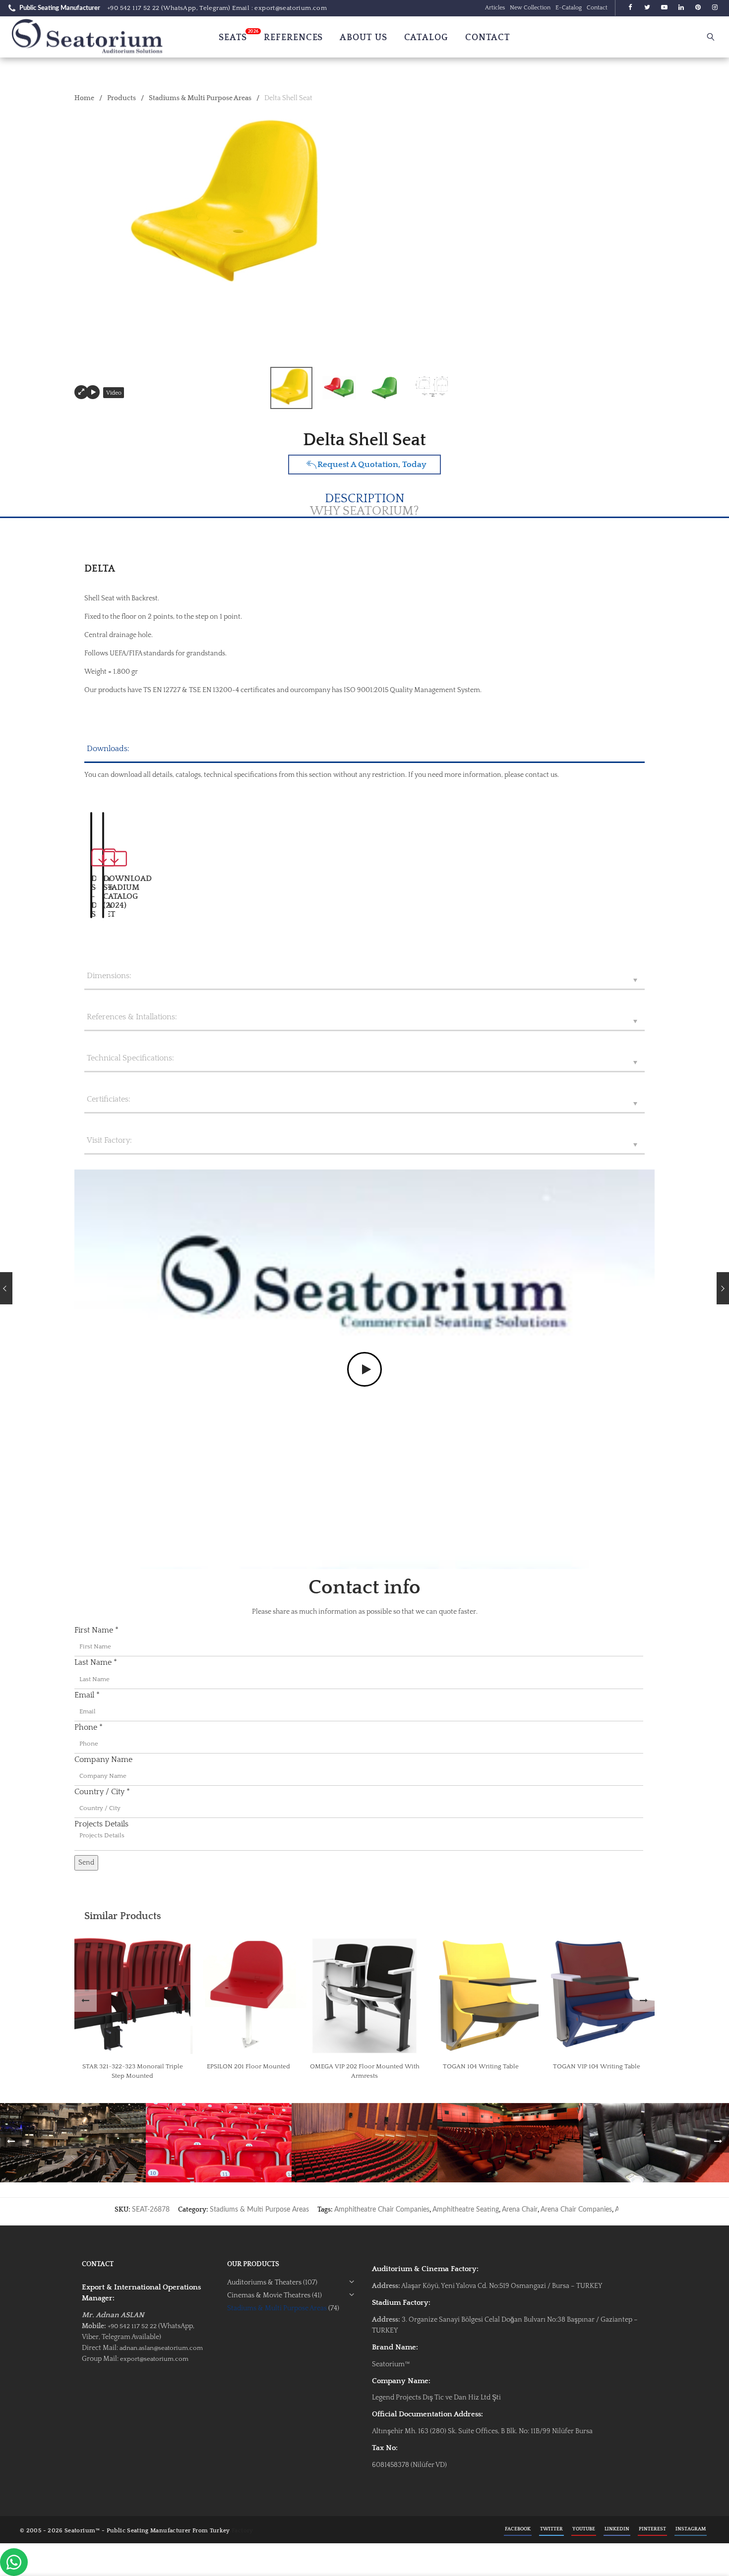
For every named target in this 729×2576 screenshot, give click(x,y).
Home (84, 98)
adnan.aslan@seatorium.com (161, 2348)
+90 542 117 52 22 (133, 8)
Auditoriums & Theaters (264, 2283)
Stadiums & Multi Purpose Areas (200, 98)
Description (365, 499)
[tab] (364, 512)
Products (121, 98)
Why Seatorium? (364, 511)
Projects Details (101, 1824)
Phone (89, 1727)
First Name (96, 1630)
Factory (243, 2531)
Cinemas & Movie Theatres (269, 2295)
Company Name (103, 1759)
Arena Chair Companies (576, 2210)
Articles (495, 8)
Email (87, 1695)
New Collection (530, 8)
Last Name (96, 1662)
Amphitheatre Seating (466, 2210)
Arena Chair (520, 2210)
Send (86, 1863)
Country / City (102, 1792)
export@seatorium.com (154, 2359)
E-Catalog (569, 8)
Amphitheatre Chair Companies (382, 2210)
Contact (597, 8)
